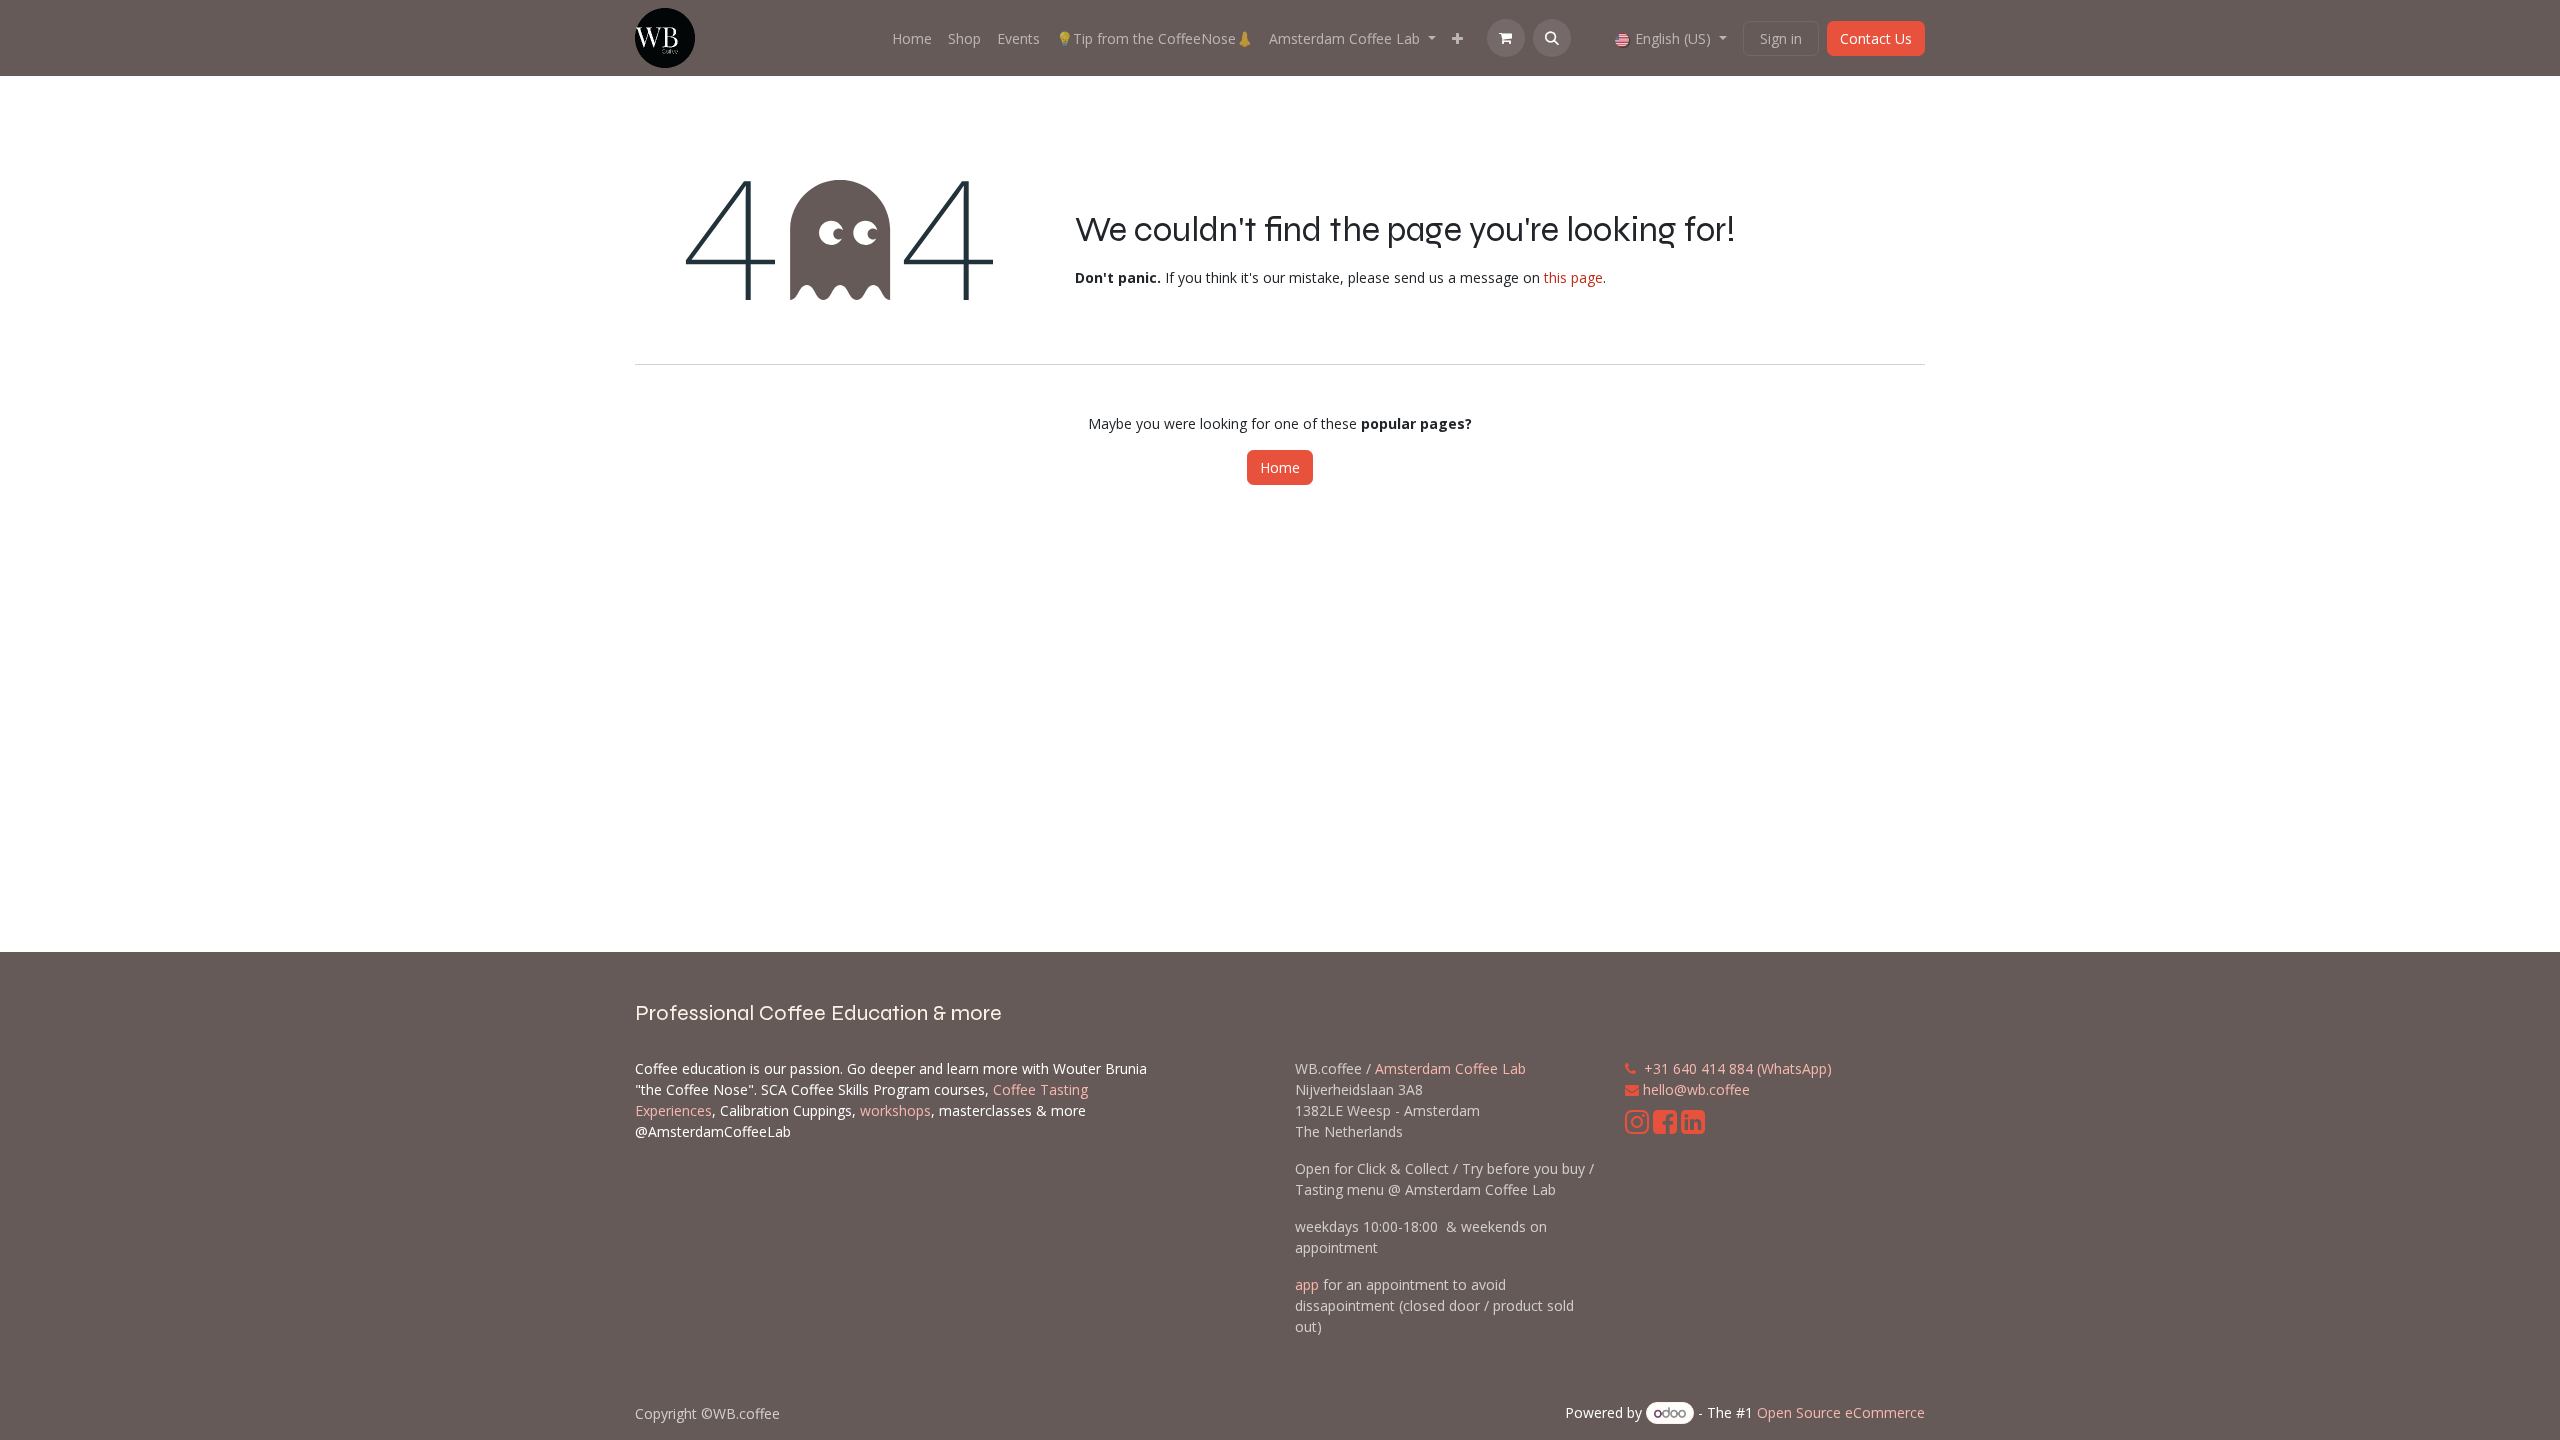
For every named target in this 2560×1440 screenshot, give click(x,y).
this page (1573, 277)
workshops (895, 1110)
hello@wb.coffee (1696, 1089)
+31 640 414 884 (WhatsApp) (1738, 1068)
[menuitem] (912, 38)
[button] (1552, 38)
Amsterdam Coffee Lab (1450, 1068)
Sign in (1781, 38)
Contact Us (1876, 38)
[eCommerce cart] (1506, 38)
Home (1280, 467)
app (1307, 1284)
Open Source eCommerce (1841, 1412)
